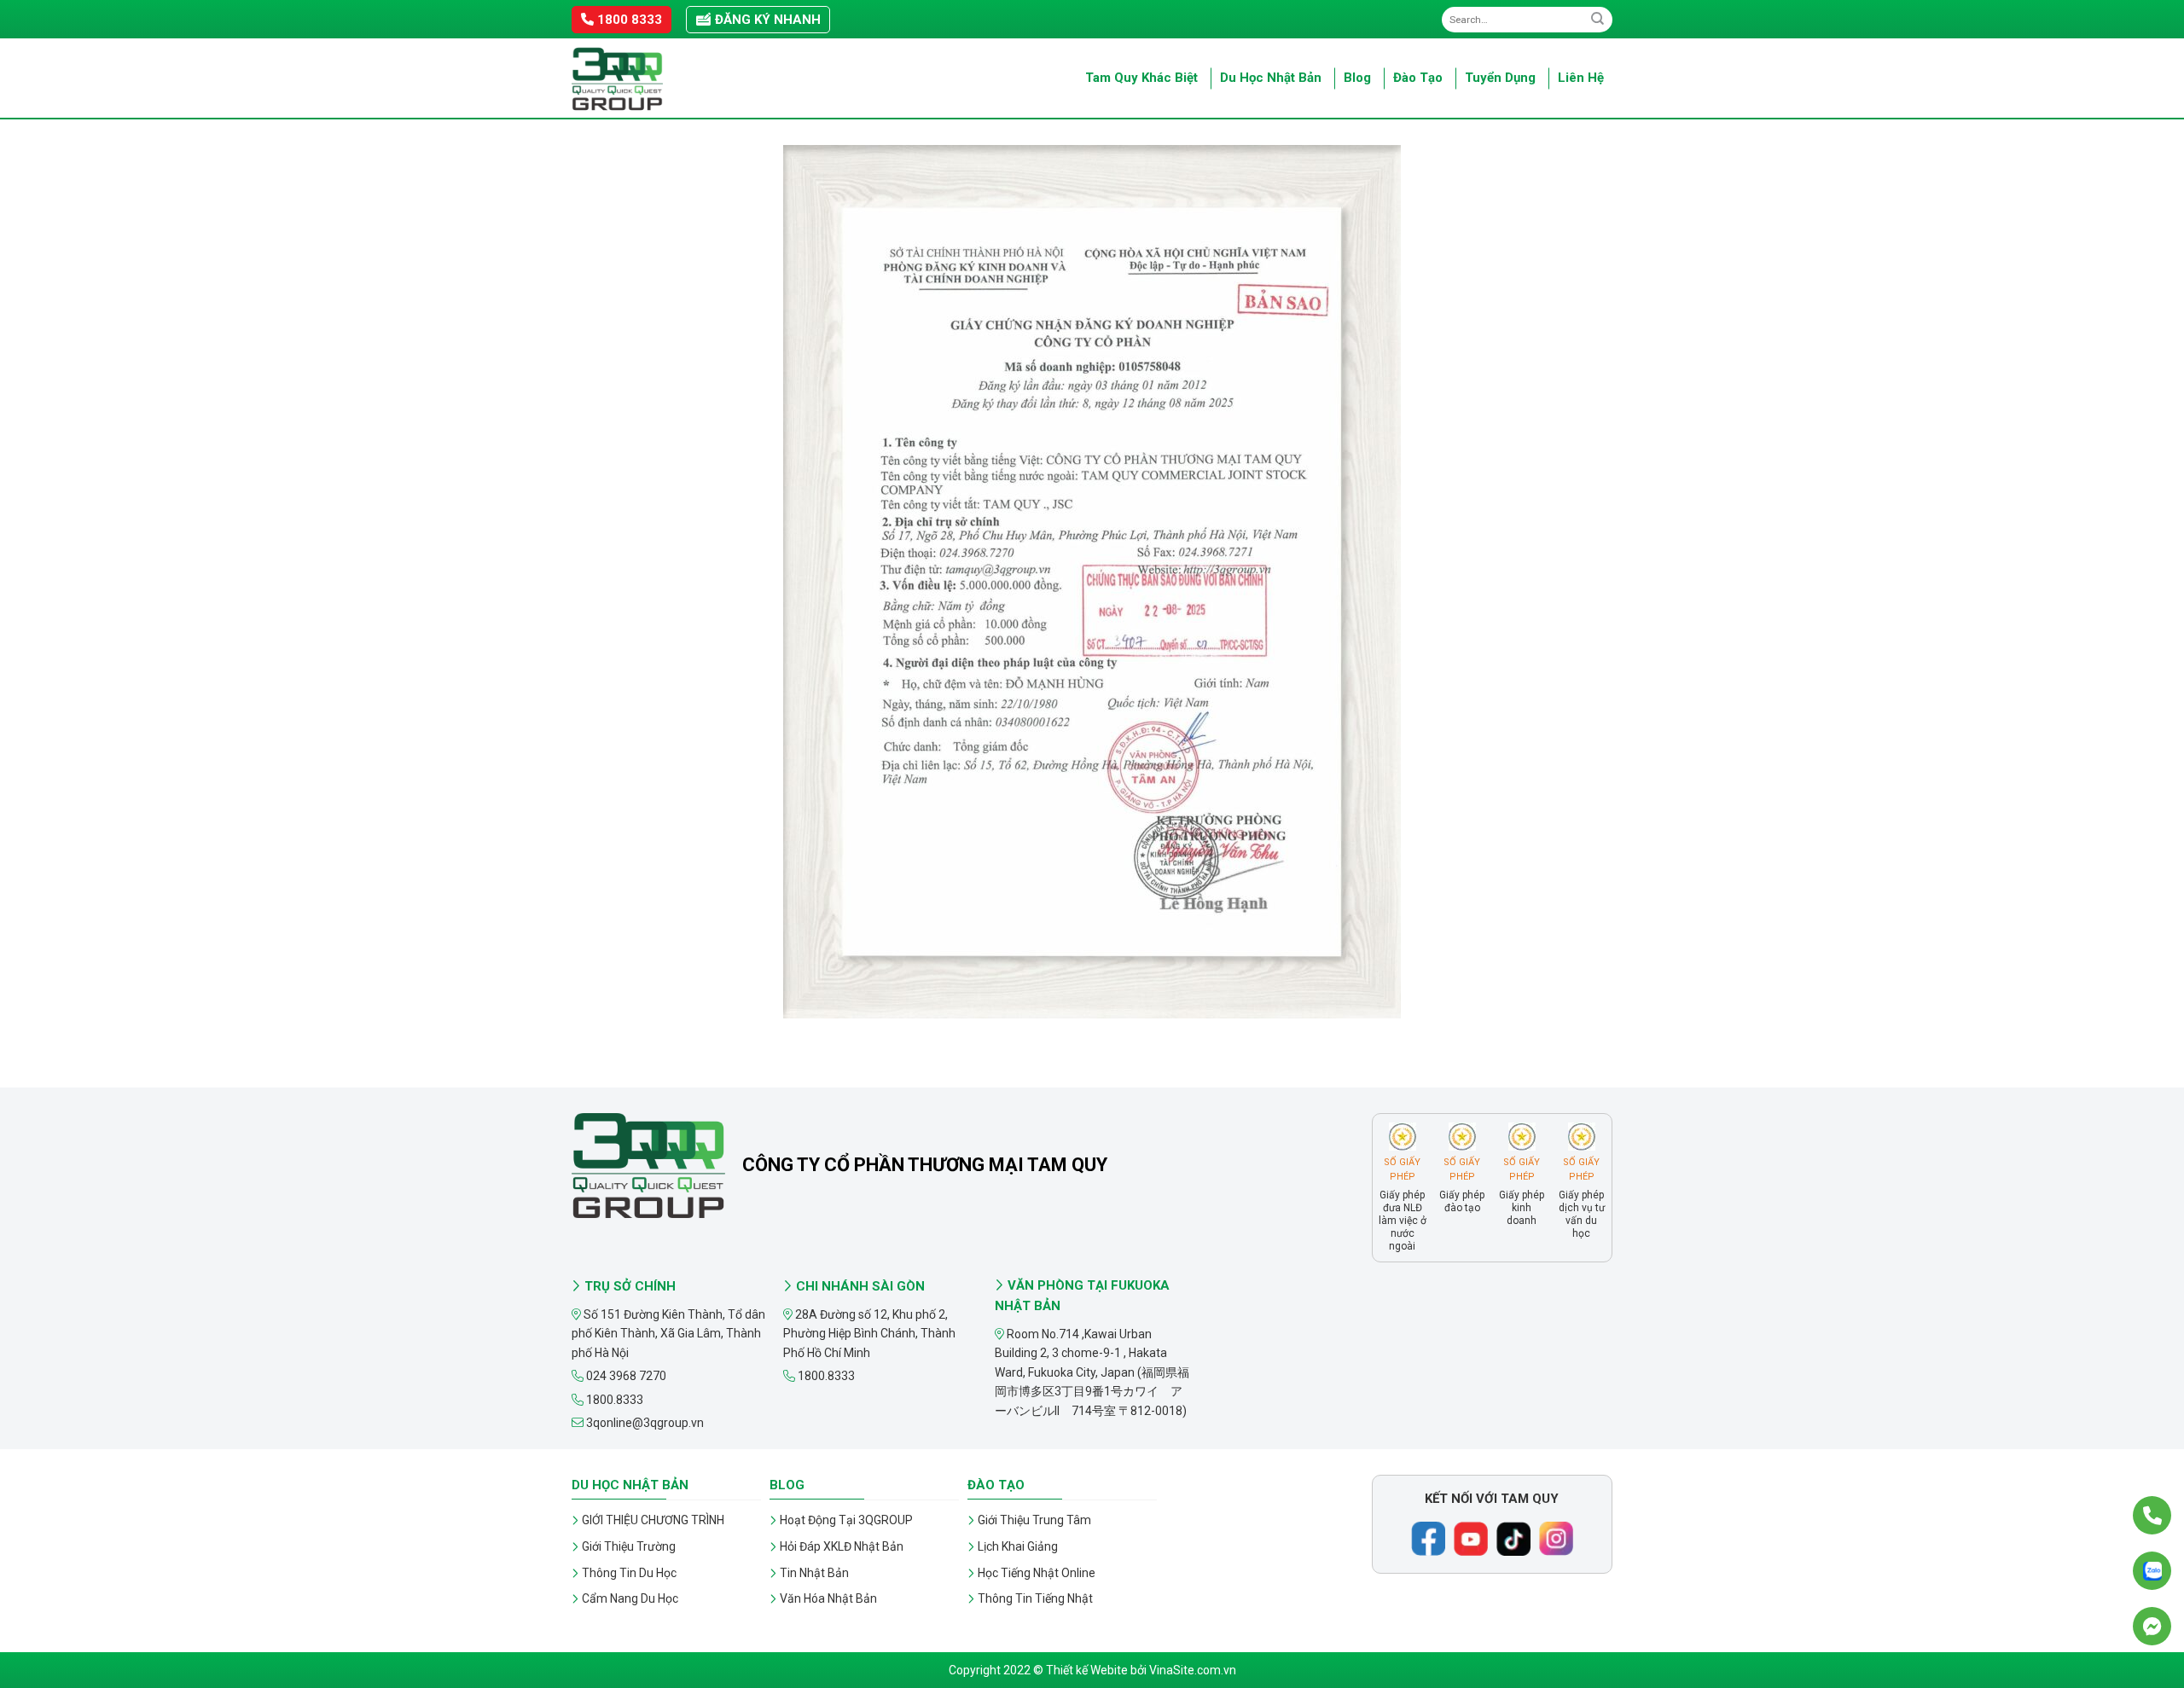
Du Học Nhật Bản (1271, 78)
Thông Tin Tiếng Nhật (1035, 1598)
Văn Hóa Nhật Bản (828, 1598)
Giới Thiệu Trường (629, 1546)
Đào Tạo (1418, 78)
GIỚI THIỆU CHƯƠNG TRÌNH (653, 1520)
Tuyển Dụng (1500, 78)
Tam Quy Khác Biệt (1141, 78)
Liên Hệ (1581, 78)
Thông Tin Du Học (629, 1573)
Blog (1357, 78)
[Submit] (1597, 19)
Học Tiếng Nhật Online (1037, 1573)
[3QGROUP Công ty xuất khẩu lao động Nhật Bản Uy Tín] (657, 79)
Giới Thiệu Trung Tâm (1034, 1520)
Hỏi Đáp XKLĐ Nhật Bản (842, 1546)
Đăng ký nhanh (766, 20)
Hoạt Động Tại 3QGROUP (846, 1520)
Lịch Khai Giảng (1018, 1546)
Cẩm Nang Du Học (630, 1598)
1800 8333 (628, 20)
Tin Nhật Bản (814, 1573)
